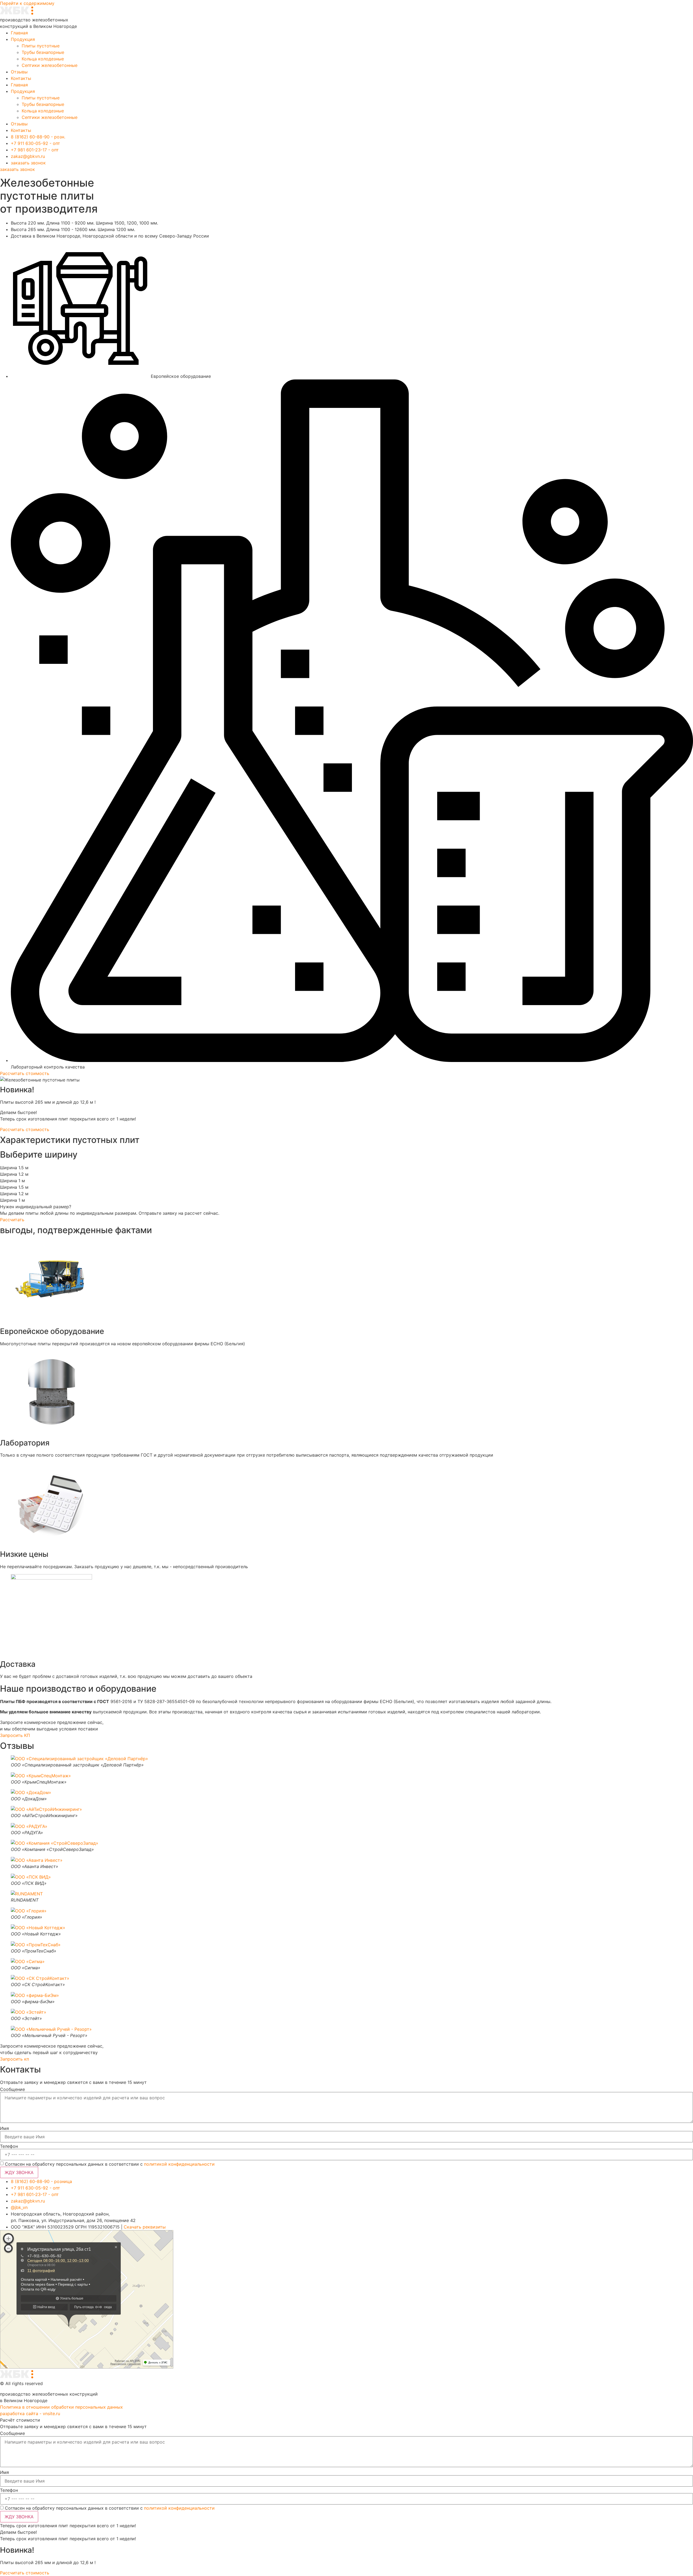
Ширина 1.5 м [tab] (14, 1168)
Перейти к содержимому (27, 3)
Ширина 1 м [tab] (12, 1181)
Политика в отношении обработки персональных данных (61, 2407)
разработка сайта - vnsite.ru (30, 2413)
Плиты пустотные (41, 46)
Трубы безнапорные (43, 52)
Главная (19, 33)
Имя (4, 2128)
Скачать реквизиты (145, 2227)
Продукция (23, 39)
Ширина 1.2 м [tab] (14, 1174)
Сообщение (12, 2089)
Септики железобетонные (50, 65)
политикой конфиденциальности (179, 2164)
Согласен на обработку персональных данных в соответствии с (110, 2164)
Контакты (21, 78)
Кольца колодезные (43, 59)
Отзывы (19, 72)
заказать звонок (17, 169)
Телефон (9, 2146)
